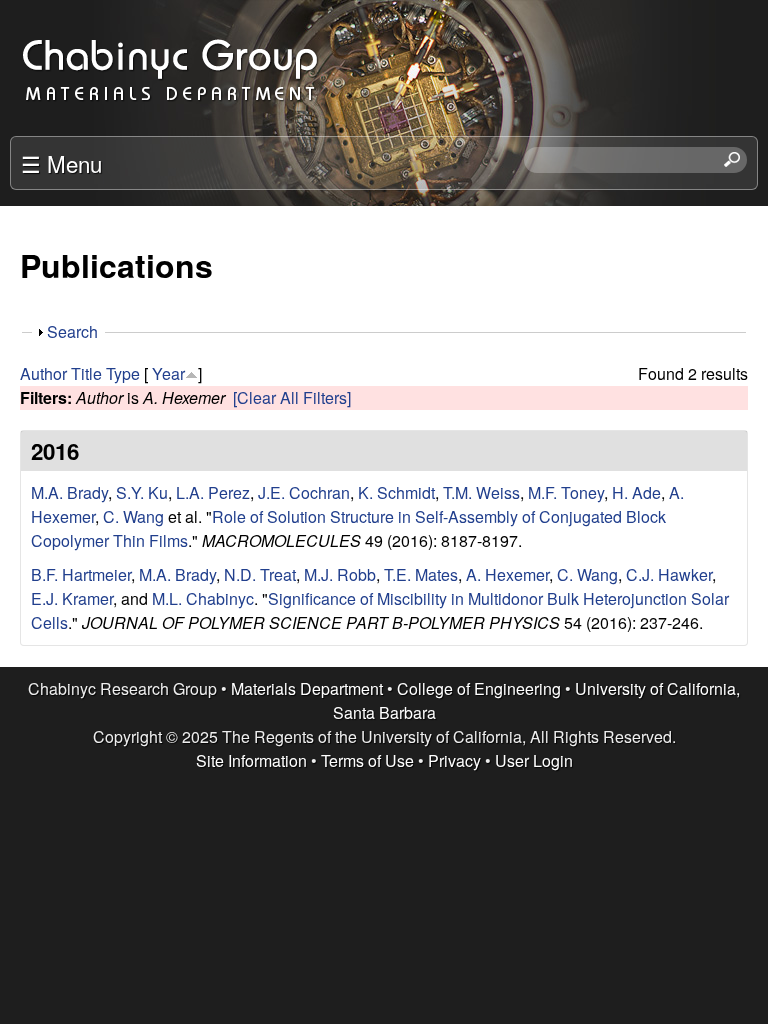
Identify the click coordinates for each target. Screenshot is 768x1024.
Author (43, 373)
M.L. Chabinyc (203, 598)
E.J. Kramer (72, 598)
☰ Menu (61, 163)
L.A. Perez (213, 492)
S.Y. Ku (142, 492)
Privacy (454, 760)
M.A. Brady (69, 492)
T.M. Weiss (481, 492)
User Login (534, 760)
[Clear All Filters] (292, 397)
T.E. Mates (421, 574)
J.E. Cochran (304, 492)
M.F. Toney (566, 492)
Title (86, 373)
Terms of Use (367, 760)
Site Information (251, 760)
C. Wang (133, 516)
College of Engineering (479, 688)
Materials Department (307, 688)
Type (123, 373)
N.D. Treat (260, 574)
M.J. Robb (340, 574)
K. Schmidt (396, 492)
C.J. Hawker (669, 574)
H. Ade (636, 492)
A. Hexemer (507, 574)
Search (72, 331)
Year (168, 373)
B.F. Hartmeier (81, 574)
